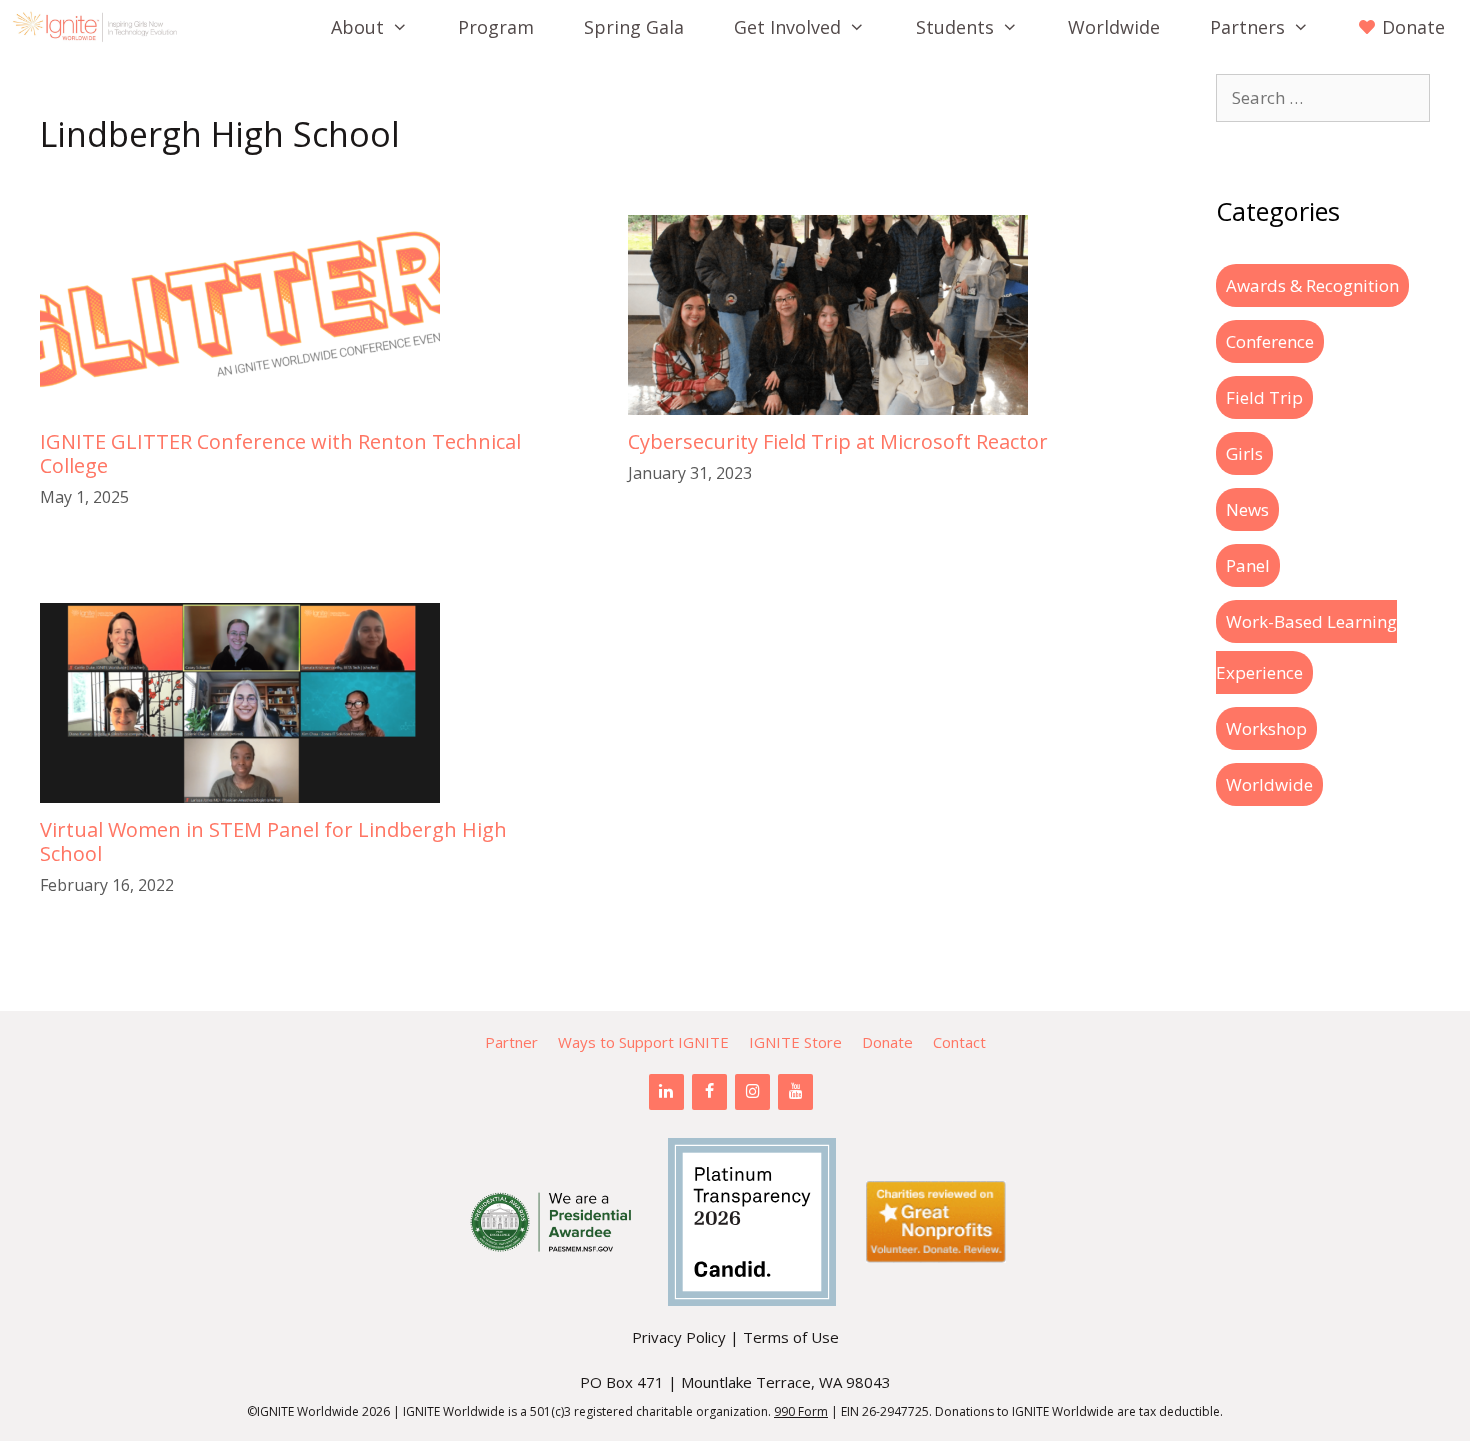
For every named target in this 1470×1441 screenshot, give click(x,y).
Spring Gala (634, 27)
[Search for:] (1323, 97)
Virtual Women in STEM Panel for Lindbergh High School (273, 841)
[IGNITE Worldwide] (100, 27)
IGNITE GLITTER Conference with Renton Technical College (280, 453)
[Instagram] (752, 1092)
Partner (511, 1042)
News (1247, 509)
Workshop (1266, 728)
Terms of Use (791, 1337)
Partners (1247, 27)
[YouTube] (795, 1092)
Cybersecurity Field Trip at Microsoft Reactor (838, 441)
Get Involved (787, 27)
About (357, 27)
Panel (1248, 565)
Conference (1270, 341)
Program (496, 27)
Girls (1244, 453)
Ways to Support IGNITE (643, 1042)
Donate (887, 1042)
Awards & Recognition (1312, 285)
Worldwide (1114, 27)
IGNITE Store (795, 1042)
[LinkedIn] (666, 1092)
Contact (959, 1042)
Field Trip (1264, 397)
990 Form (801, 1411)
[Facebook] (709, 1092)
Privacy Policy (679, 1337)
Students (955, 27)
